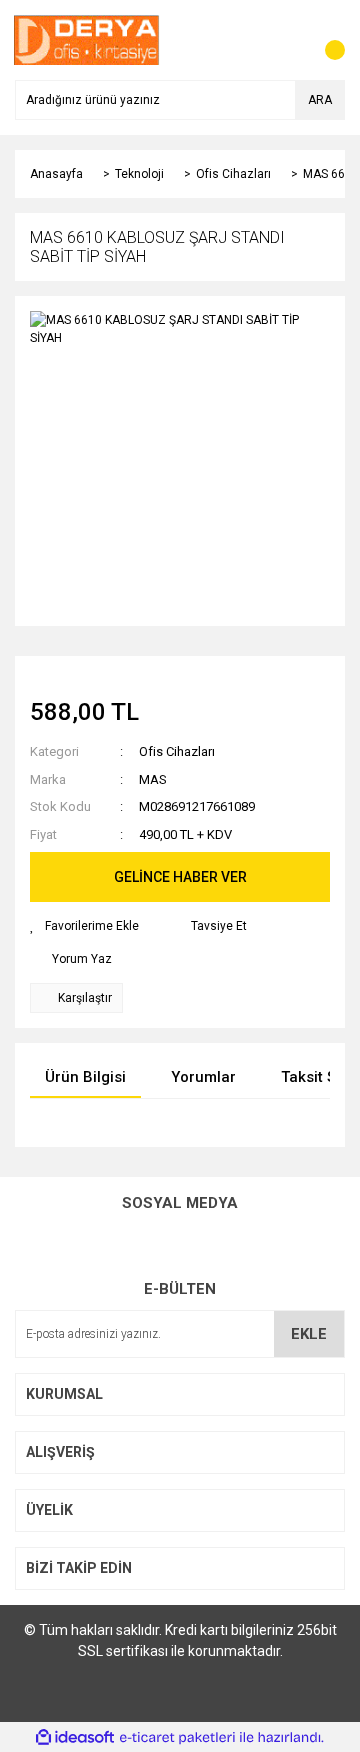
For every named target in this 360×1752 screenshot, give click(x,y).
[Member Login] (285, 40)
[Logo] (87, 39)
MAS (153, 779)
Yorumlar (203, 1077)
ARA (320, 100)
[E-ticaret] (177, 1737)
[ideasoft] (75, 1737)
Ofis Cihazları (177, 751)
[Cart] (325, 40)
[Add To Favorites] (84, 926)
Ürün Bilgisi (85, 1077)
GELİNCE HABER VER (180, 877)
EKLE (309, 1334)
